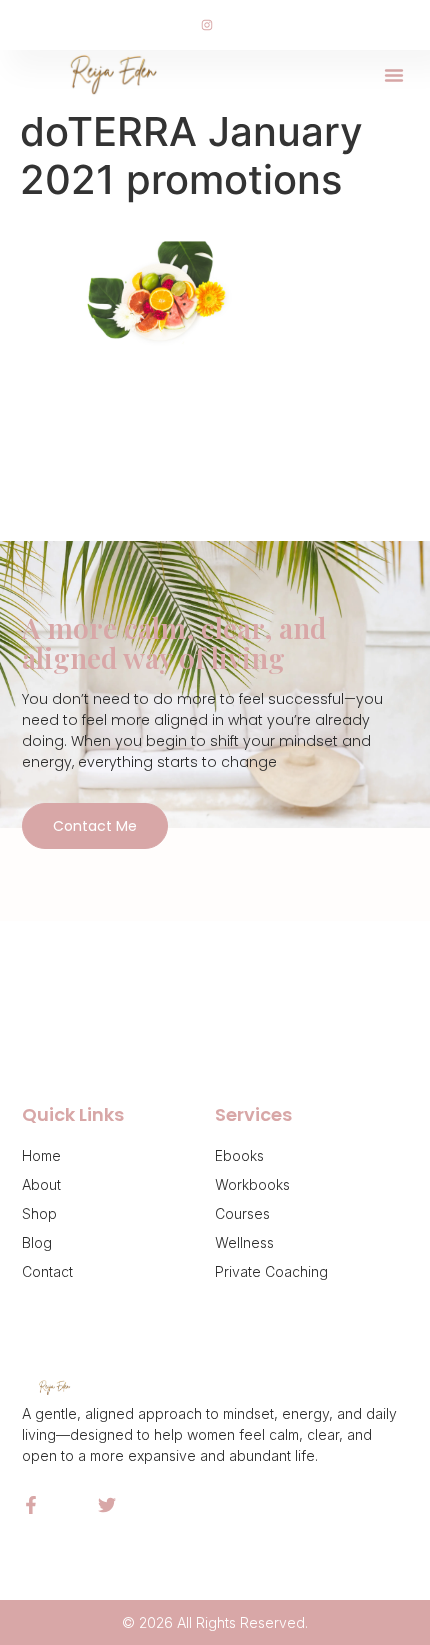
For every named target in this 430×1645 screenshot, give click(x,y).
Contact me (95, 826)
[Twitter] (107, 1505)
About (41, 1184)
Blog (37, 1242)
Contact (47, 1271)
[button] (394, 75)
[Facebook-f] (31, 1505)
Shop (39, 1213)
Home (41, 1155)
